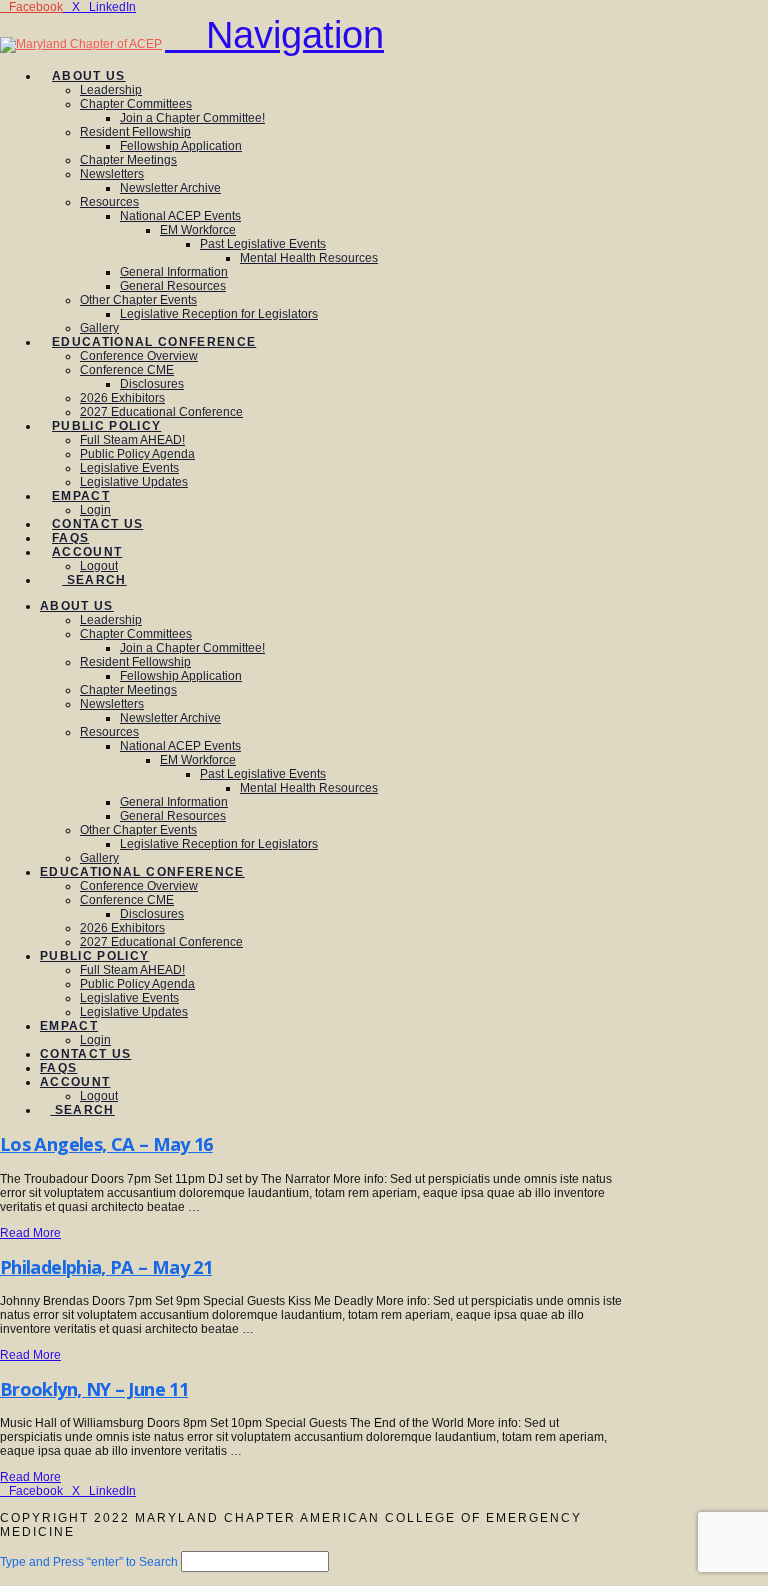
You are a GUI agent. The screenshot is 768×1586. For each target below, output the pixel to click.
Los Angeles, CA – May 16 (106, 1144)
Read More (30, 1233)
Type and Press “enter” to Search (89, 1562)
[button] (274, 35)
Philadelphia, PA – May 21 (106, 1267)
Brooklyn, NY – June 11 (94, 1389)
